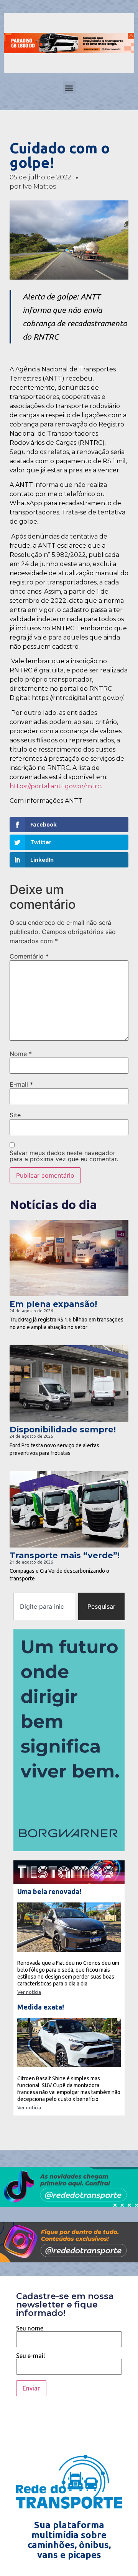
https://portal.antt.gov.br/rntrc (55, 786)
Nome (21, 1054)
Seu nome (30, 2328)
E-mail (21, 1084)
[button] (69, 88)
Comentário (29, 956)
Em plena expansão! (53, 1304)
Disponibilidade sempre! (63, 1430)
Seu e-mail (30, 2356)
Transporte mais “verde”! (65, 1555)
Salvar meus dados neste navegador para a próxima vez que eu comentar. (64, 1156)
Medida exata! (41, 2007)
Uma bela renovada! (49, 1891)
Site (15, 1115)
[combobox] (44, 1606)
